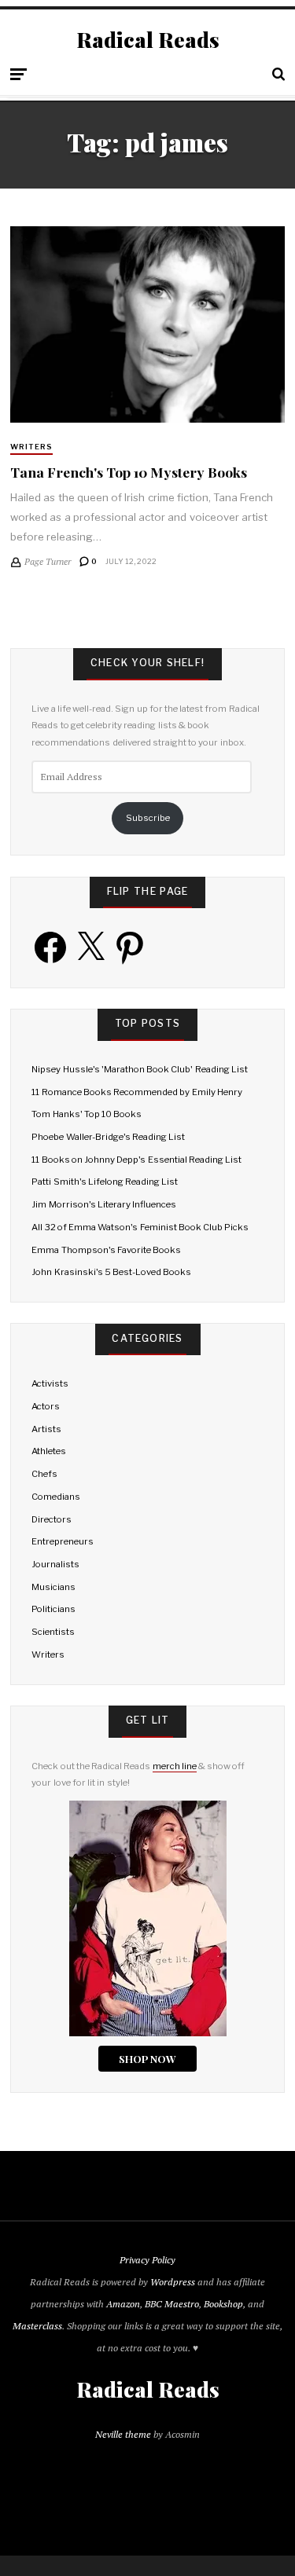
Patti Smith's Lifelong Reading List (105, 1182)
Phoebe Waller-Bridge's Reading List (108, 1137)
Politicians (53, 1609)
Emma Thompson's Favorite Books (106, 1250)
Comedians (56, 1497)
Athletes (49, 1451)
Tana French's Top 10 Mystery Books (129, 472)
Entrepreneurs (63, 1541)
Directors (52, 1519)
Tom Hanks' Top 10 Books (87, 1114)
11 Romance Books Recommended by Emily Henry (136, 1092)
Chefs (44, 1474)
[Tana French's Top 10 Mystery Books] (147, 324)
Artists (46, 1429)
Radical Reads (148, 40)
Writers (31, 447)
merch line (175, 1766)
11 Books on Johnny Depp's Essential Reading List (136, 1160)
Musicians (53, 1587)
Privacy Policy (147, 2260)
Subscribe (148, 818)
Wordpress (173, 2282)
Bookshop (223, 2304)
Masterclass (37, 2326)
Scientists (53, 1632)
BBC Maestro (172, 2304)
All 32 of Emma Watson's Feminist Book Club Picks (140, 1227)
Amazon (123, 2304)
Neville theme (123, 2434)
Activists (50, 1383)
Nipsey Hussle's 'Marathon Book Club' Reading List (139, 1069)
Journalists (55, 1564)
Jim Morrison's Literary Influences (104, 1204)
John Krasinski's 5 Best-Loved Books (111, 1272)
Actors (46, 1406)
